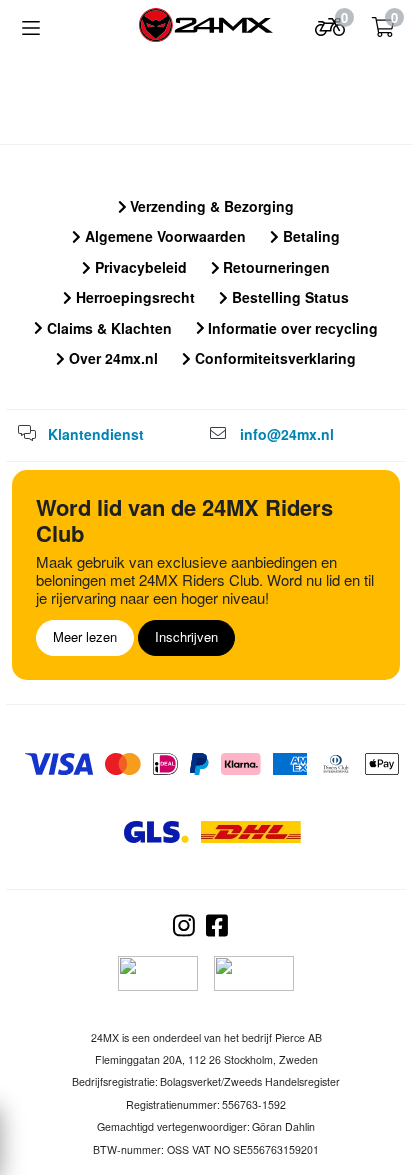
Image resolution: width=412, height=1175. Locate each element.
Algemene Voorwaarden (163, 236)
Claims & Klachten (107, 328)
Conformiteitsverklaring (273, 358)
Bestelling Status (288, 297)
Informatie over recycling (291, 328)
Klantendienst (96, 434)
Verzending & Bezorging (210, 206)
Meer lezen (85, 636)
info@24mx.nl (287, 434)
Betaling (309, 236)
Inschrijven (186, 636)
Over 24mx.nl (111, 358)
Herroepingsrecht (133, 297)
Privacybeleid (139, 267)
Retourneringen (274, 267)
